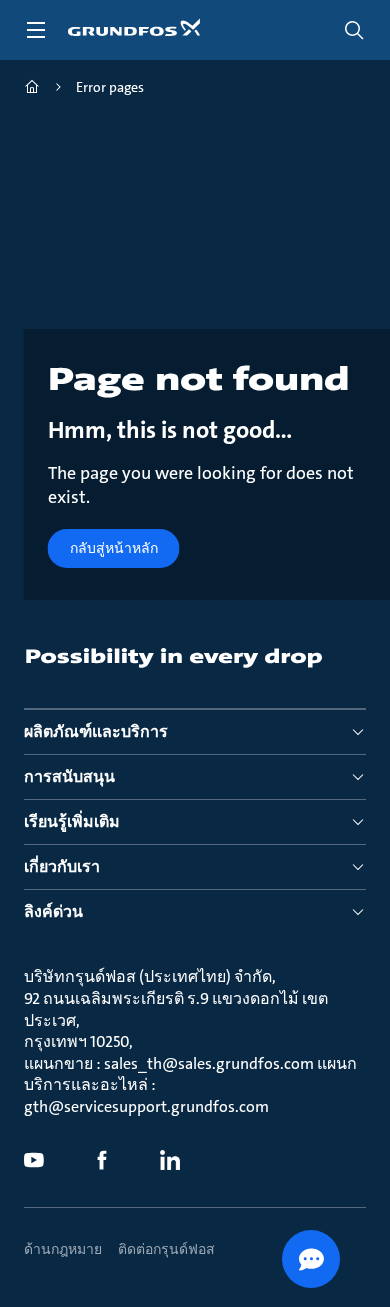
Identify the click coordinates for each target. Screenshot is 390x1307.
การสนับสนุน (69, 776)
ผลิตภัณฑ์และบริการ (96, 731)
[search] (354, 30)
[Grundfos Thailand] (32, 89)
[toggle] (36, 30)
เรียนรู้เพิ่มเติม (72, 821)
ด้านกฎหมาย (63, 1249)
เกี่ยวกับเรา (62, 866)
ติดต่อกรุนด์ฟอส (166, 1249)
